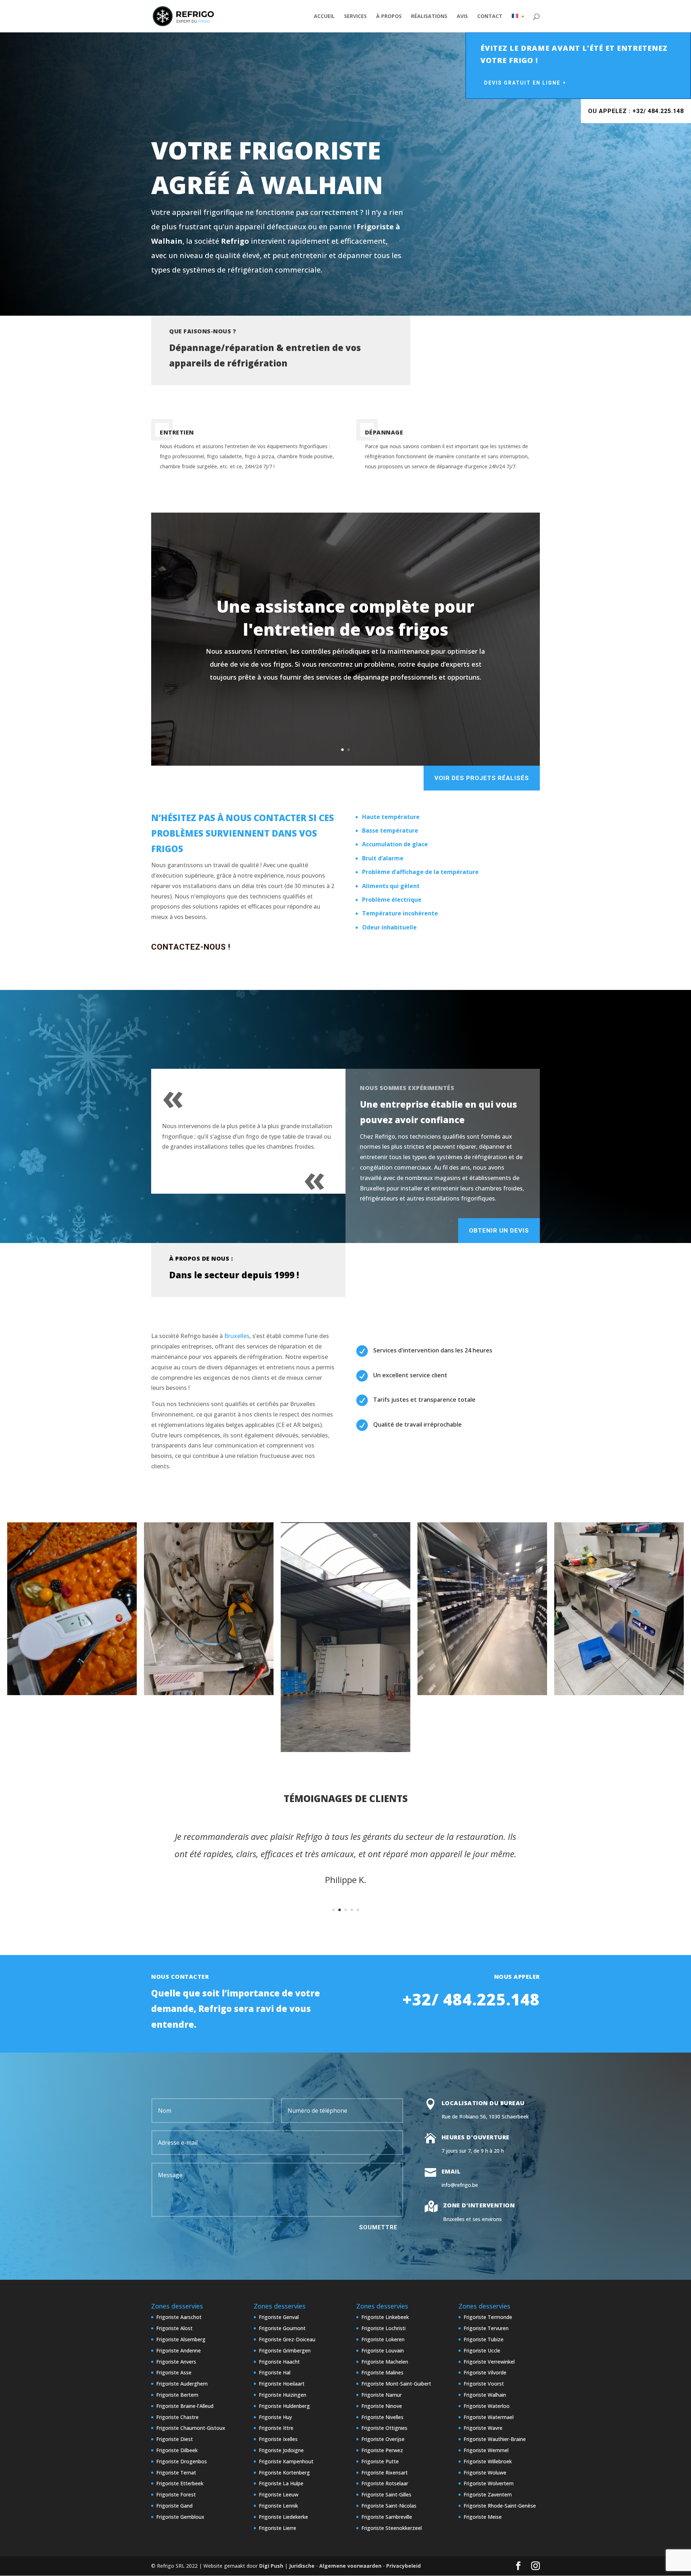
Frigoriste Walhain (485, 2395)
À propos (389, 17)
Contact (490, 17)
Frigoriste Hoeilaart (282, 2384)
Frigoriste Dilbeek (177, 2450)
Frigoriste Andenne (179, 2350)
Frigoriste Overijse (383, 2439)
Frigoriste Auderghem (182, 2384)
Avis (462, 17)
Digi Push (271, 2566)
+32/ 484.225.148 (471, 1999)
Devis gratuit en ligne (522, 83)
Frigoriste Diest (175, 2439)
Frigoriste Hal (275, 2372)
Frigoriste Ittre (276, 2428)
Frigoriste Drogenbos (182, 2461)
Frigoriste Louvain (383, 2350)
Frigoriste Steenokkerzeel (392, 2528)
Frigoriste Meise (483, 2517)
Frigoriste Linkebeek (385, 2317)
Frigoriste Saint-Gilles (386, 2494)
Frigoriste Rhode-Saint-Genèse (500, 2506)
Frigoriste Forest (176, 2494)
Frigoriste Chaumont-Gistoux (191, 2428)
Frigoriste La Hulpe (281, 2483)
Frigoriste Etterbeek (180, 2483)
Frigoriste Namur (381, 2395)
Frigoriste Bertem (177, 2395)
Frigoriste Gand (174, 2506)
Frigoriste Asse (174, 2372)
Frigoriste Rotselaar (385, 2483)
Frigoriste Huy (275, 2417)
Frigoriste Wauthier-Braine (495, 2439)
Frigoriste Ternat (176, 2473)
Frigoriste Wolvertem (489, 2483)
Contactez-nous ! (191, 947)
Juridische (302, 2566)
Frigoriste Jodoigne (281, 2450)
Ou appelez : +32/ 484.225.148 (636, 111)
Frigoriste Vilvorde (485, 2372)
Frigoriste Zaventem (488, 2494)
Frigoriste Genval (279, 2317)
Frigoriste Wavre (483, 2428)
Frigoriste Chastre (177, 2417)
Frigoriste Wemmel (486, 2450)
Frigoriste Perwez (382, 2450)
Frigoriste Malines (382, 2372)
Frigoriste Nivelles (382, 2417)
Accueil (324, 17)
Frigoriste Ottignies (384, 2428)
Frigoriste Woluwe (485, 2473)
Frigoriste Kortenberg (284, 2473)
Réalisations (429, 17)
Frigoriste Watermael (489, 2417)
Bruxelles (237, 1336)
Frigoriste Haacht (279, 2362)
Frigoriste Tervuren (486, 2328)
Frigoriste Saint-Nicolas (389, 2506)
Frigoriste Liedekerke (283, 2517)
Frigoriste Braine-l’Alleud (185, 2406)
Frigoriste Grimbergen (285, 2350)
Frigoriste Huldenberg (284, 2406)
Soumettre (378, 2227)
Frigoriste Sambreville (387, 2517)
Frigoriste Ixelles (278, 2439)
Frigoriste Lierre (277, 2528)
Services (355, 17)
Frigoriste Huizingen (283, 2395)
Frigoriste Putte (380, 2461)
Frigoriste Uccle (482, 2350)
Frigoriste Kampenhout (286, 2461)
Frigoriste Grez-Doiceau (287, 2339)
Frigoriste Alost (174, 2328)
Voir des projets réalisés (482, 778)
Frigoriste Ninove (382, 2406)
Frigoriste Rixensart (385, 2473)
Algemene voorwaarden (350, 2566)
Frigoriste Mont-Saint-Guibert (396, 2384)
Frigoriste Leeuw (279, 2494)
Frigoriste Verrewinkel (489, 2362)
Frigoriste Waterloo (487, 2406)
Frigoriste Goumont (282, 2328)
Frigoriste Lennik (278, 2506)
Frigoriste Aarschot (179, 2317)
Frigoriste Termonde (488, 2317)
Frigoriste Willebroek (488, 2461)
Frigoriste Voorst (484, 2384)
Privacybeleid (403, 2566)
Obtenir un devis (499, 1230)
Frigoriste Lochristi (383, 2328)
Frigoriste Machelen (385, 2362)
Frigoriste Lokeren (383, 2339)
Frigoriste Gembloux (180, 2517)
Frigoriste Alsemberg (181, 2339)
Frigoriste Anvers (176, 2362)
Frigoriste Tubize (484, 2339)
